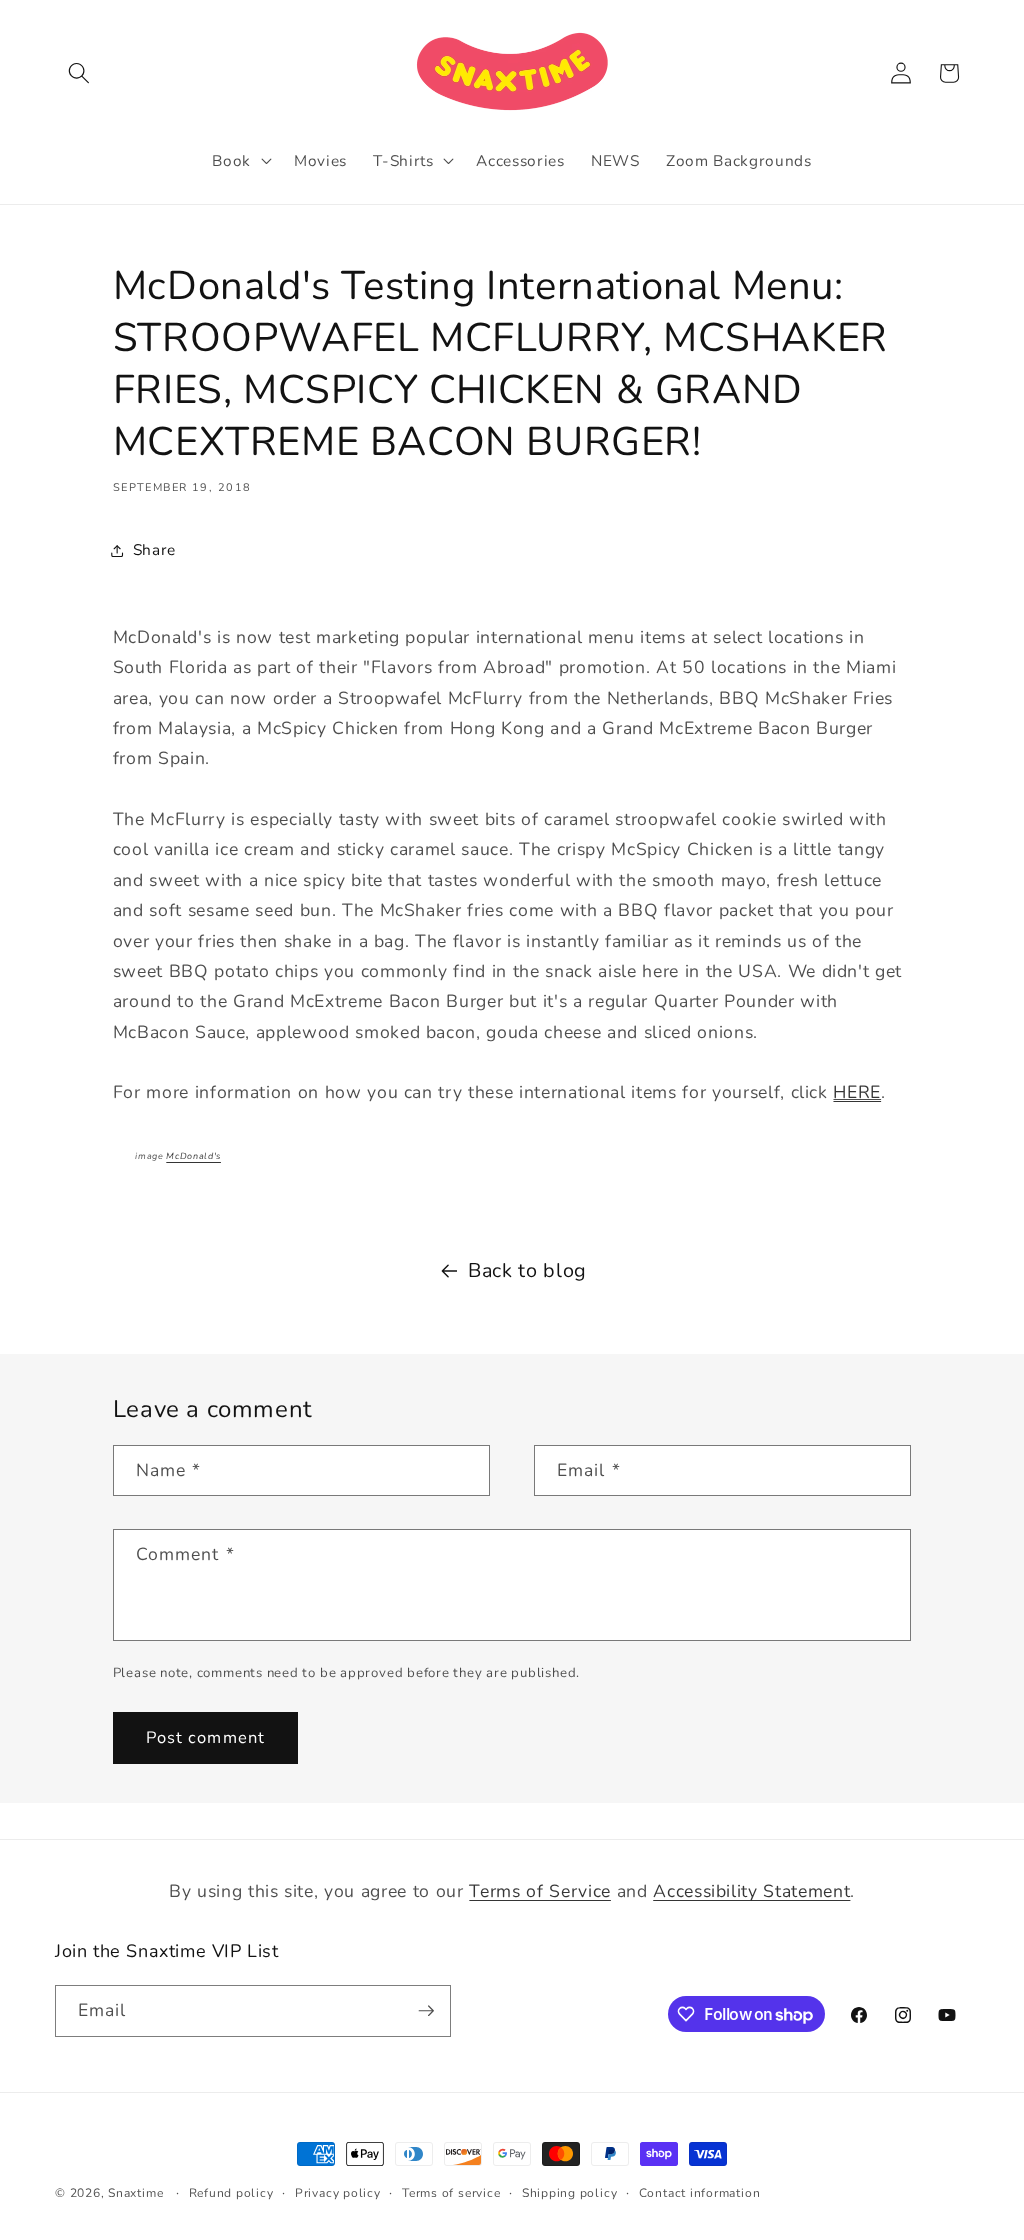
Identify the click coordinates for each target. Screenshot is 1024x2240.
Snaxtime (135, 2193)
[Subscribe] (426, 2011)
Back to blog (527, 1270)
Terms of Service (540, 1891)
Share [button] (154, 549)
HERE (857, 1092)
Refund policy (231, 2193)
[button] (79, 73)
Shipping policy (570, 2193)
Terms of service (451, 2193)
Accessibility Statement (751, 1891)
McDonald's (193, 1156)
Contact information (700, 2193)
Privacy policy (338, 2193)
